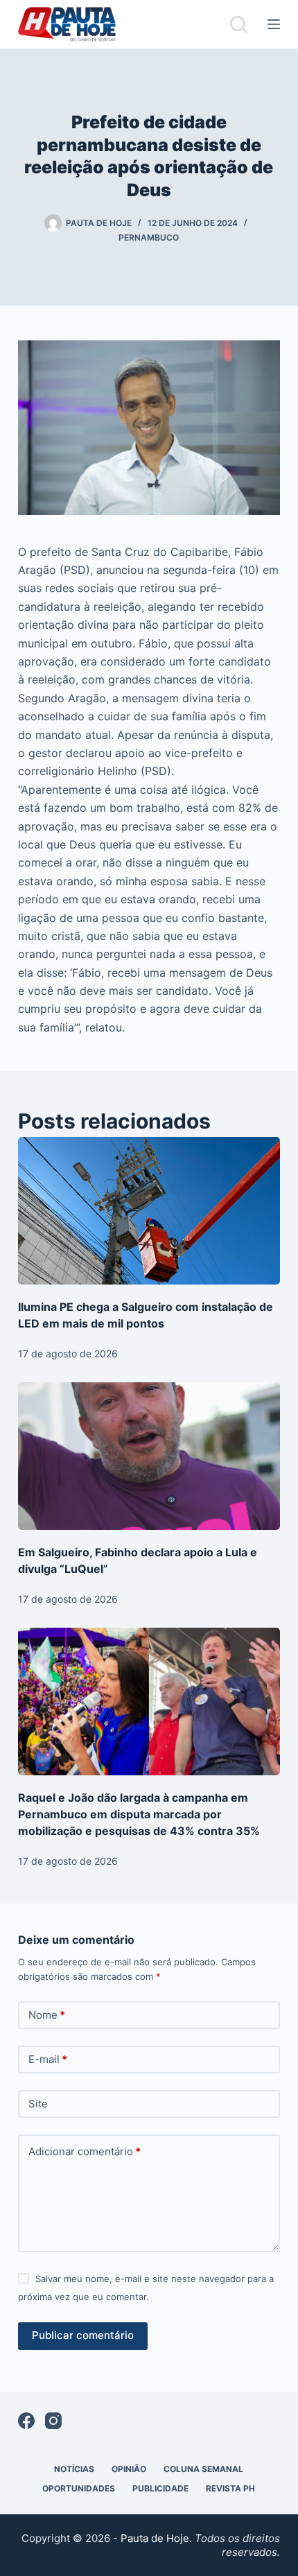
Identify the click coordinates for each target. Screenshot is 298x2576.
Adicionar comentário (85, 2151)
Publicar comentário (83, 2335)
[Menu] (274, 24)
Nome (47, 2015)
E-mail (48, 2059)
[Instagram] (53, 2421)
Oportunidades (79, 2488)
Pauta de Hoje (155, 2538)
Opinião (129, 2469)
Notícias (74, 2469)
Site (38, 2104)
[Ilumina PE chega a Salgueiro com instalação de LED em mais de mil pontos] (149, 1211)
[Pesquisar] (238, 24)
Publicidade (160, 2488)
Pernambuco (149, 237)
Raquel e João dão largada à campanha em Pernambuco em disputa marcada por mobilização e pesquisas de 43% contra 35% (139, 1814)
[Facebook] (26, 2421)
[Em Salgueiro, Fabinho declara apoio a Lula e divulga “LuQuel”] (149, 1456)
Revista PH (230, 2488)
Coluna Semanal (203, 2469)
